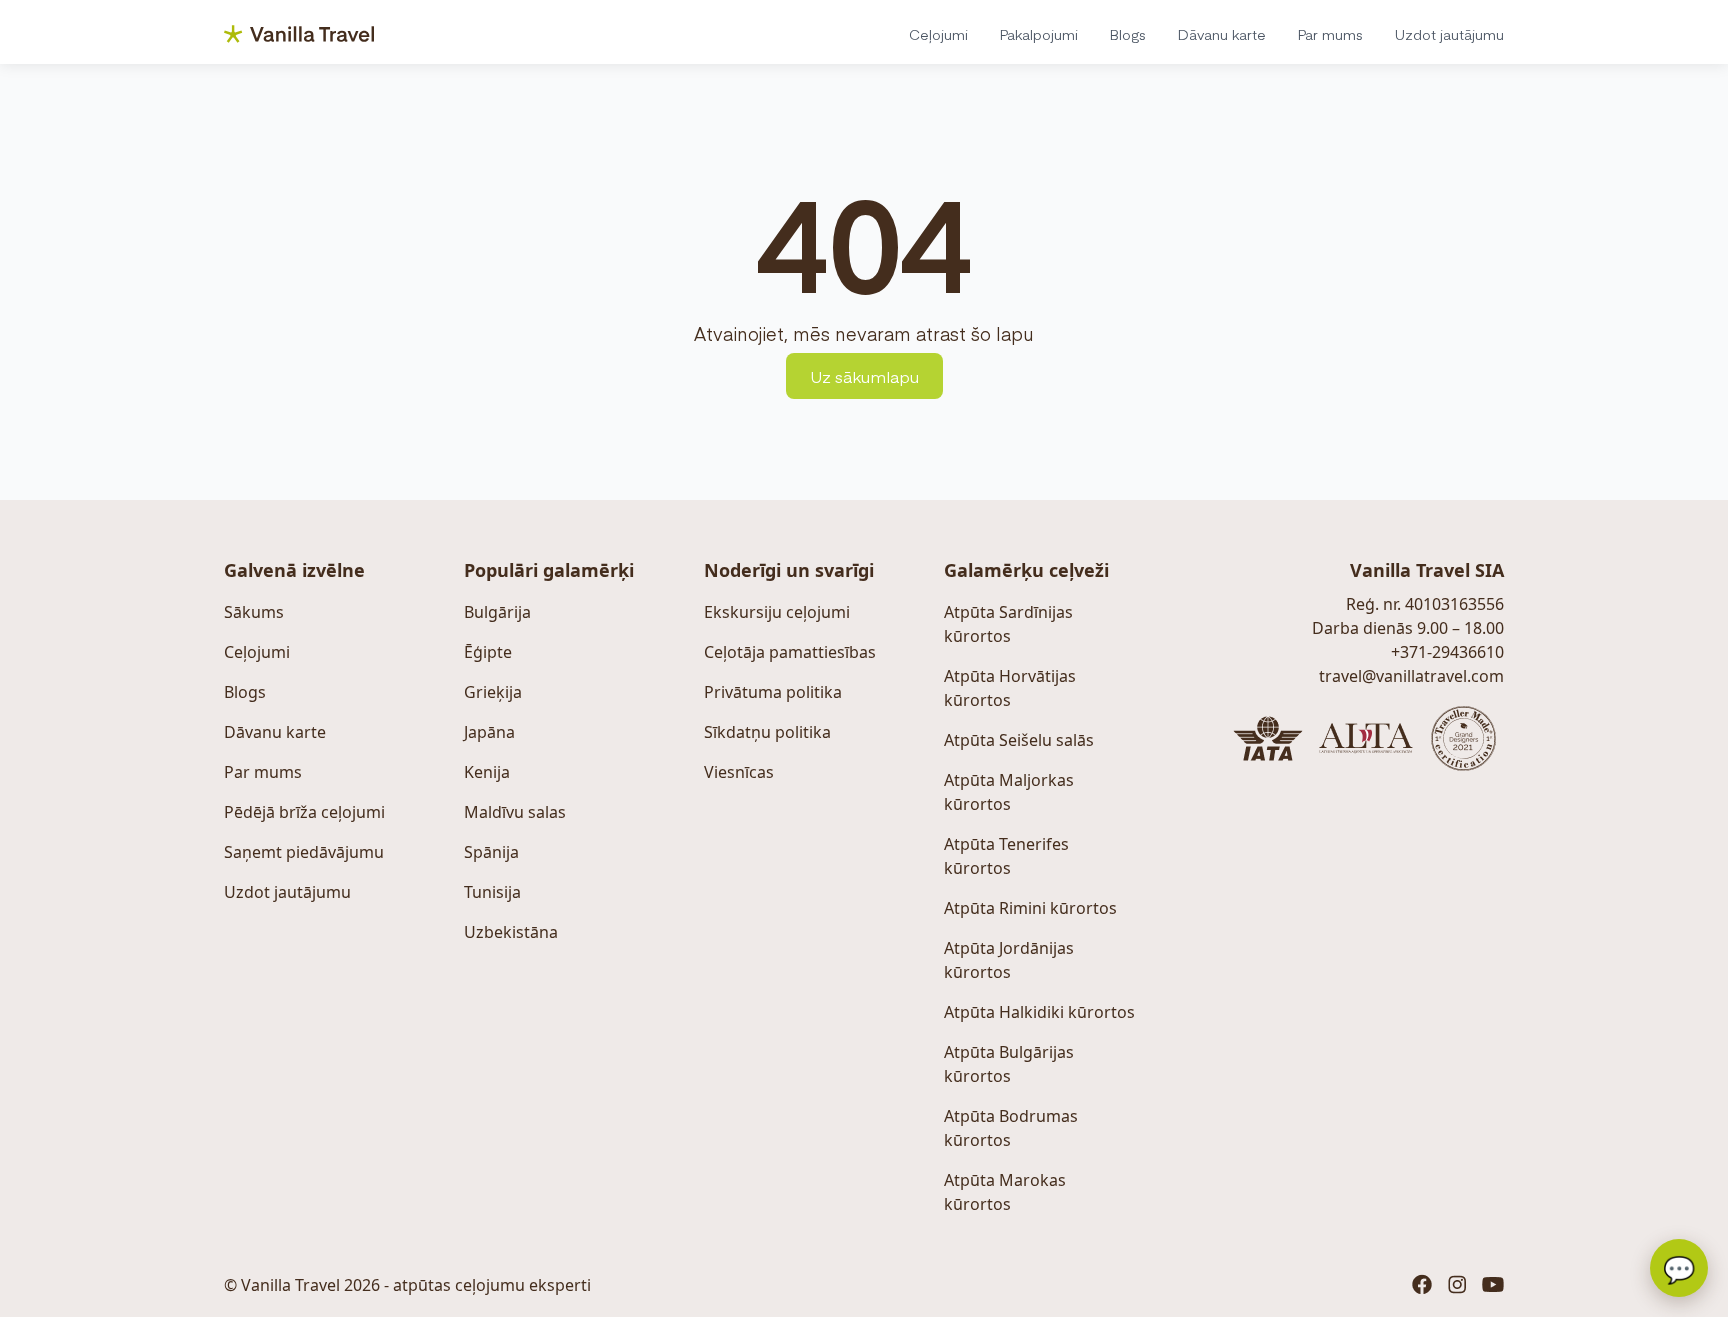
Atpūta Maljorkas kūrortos (1009, 792)
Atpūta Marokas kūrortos (1005, 1192)
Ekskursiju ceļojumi (777, 612)
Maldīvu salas (515, 812)
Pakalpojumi (1039, 34)
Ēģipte (488, 652)
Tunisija (492, 892)
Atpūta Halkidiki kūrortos (1039, 1012)
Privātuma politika (773, 692)
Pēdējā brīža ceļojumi (304, 812)
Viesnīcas (739, 772)
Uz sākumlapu (864, 376)
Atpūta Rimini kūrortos (1030, 908)
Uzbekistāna (511, 932)
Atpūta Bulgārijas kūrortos (1009, 1064)
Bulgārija (497, 612)
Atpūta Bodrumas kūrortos (1011, 1128)
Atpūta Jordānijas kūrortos (1009, 960)
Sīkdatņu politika (767, 732)
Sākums (254, 612)
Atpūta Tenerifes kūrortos (1006, 856)
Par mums (1330, 34)
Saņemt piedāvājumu (304, 852)
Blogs (1128, 34)
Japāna (489, 732)
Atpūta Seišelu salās (1019, 740)
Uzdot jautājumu (1449, 34)
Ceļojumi (938, 34)
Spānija (491, 852)
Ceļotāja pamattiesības (790, 652)
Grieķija (493, 692)
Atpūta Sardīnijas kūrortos (1008, 624)
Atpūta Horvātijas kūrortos (1010, 688)
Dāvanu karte (1222, 34)
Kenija (487, 772)
